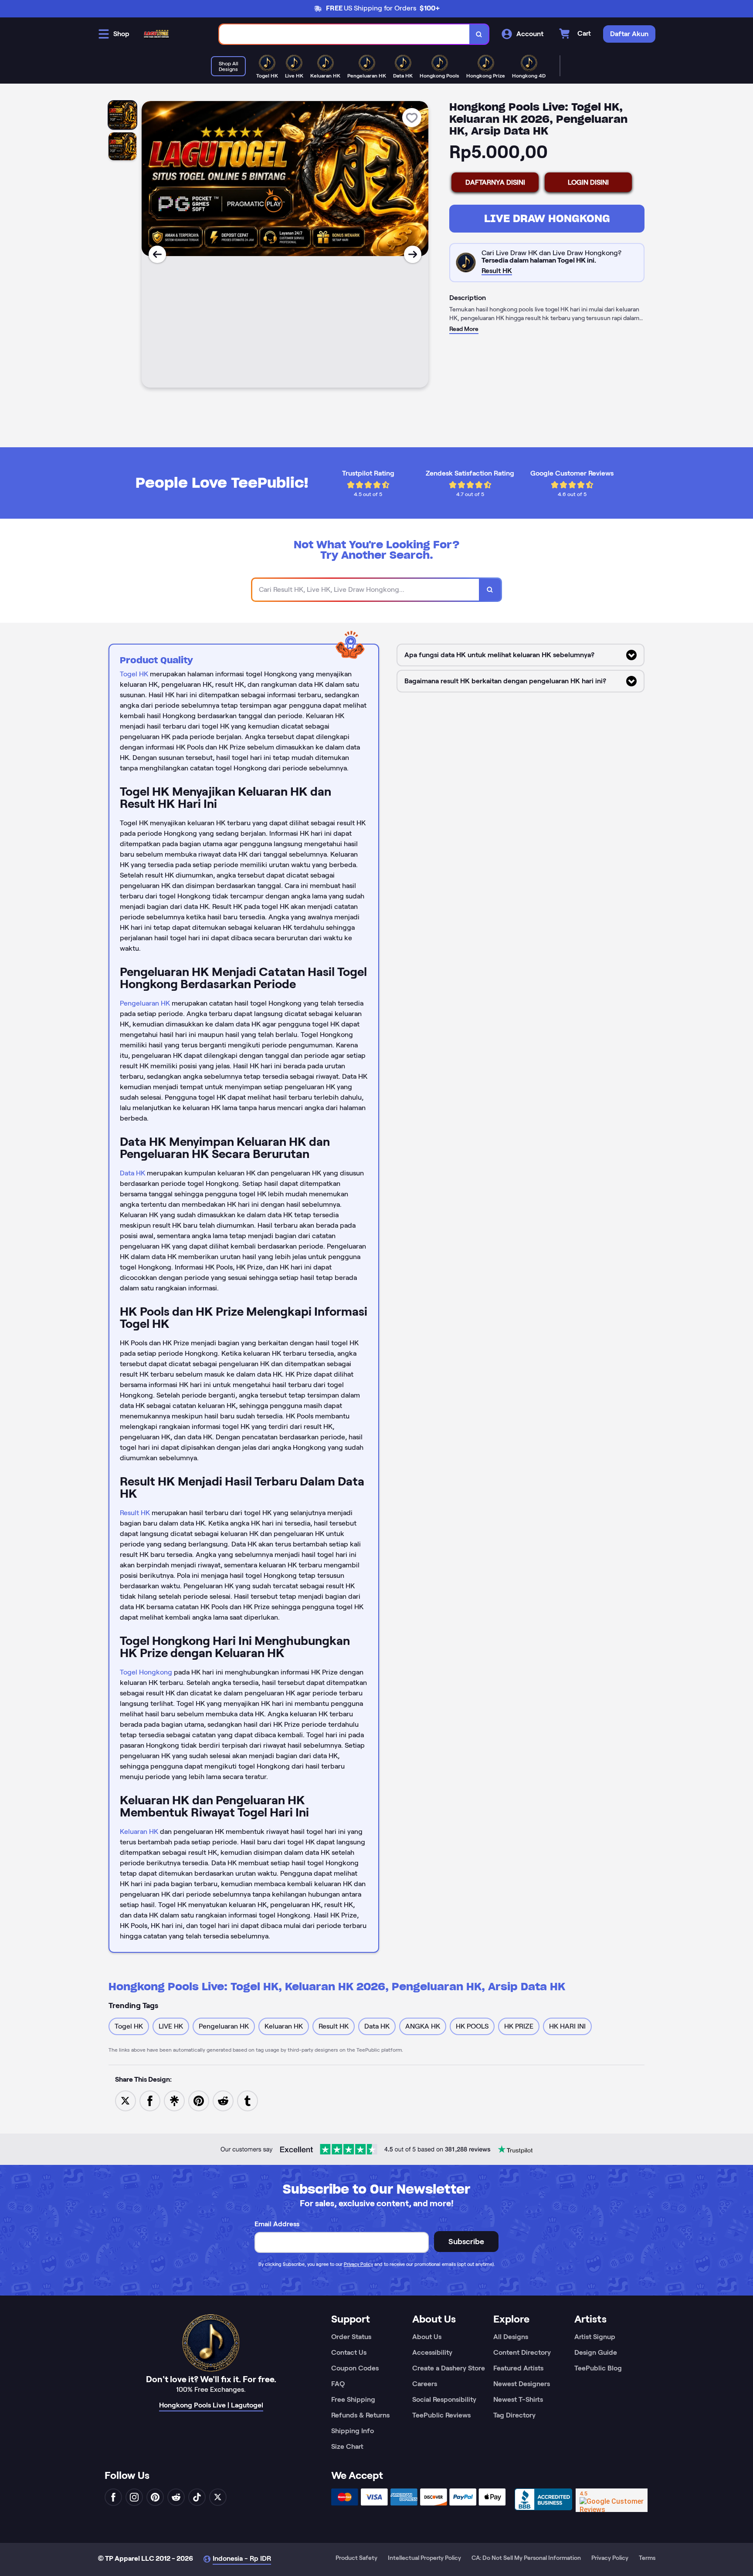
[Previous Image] (157, 254)
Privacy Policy (358, 2264)
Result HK (135, 1513)
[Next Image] (413, 254)
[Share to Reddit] (223, 2100)
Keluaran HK (139, 1832)
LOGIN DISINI (588, 182)
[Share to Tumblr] (248, 2100)
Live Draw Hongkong (547, 218)
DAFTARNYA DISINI (495, 182)
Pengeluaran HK (145, 1003)
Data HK (132, 1173)
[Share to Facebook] (150, 2100)
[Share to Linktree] (174, 2100)
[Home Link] (156, 34)
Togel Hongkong (146, 1672)
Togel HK (134, 674)
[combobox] (344, 34)
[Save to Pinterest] (199, 2100)
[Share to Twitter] (125, 2100)
